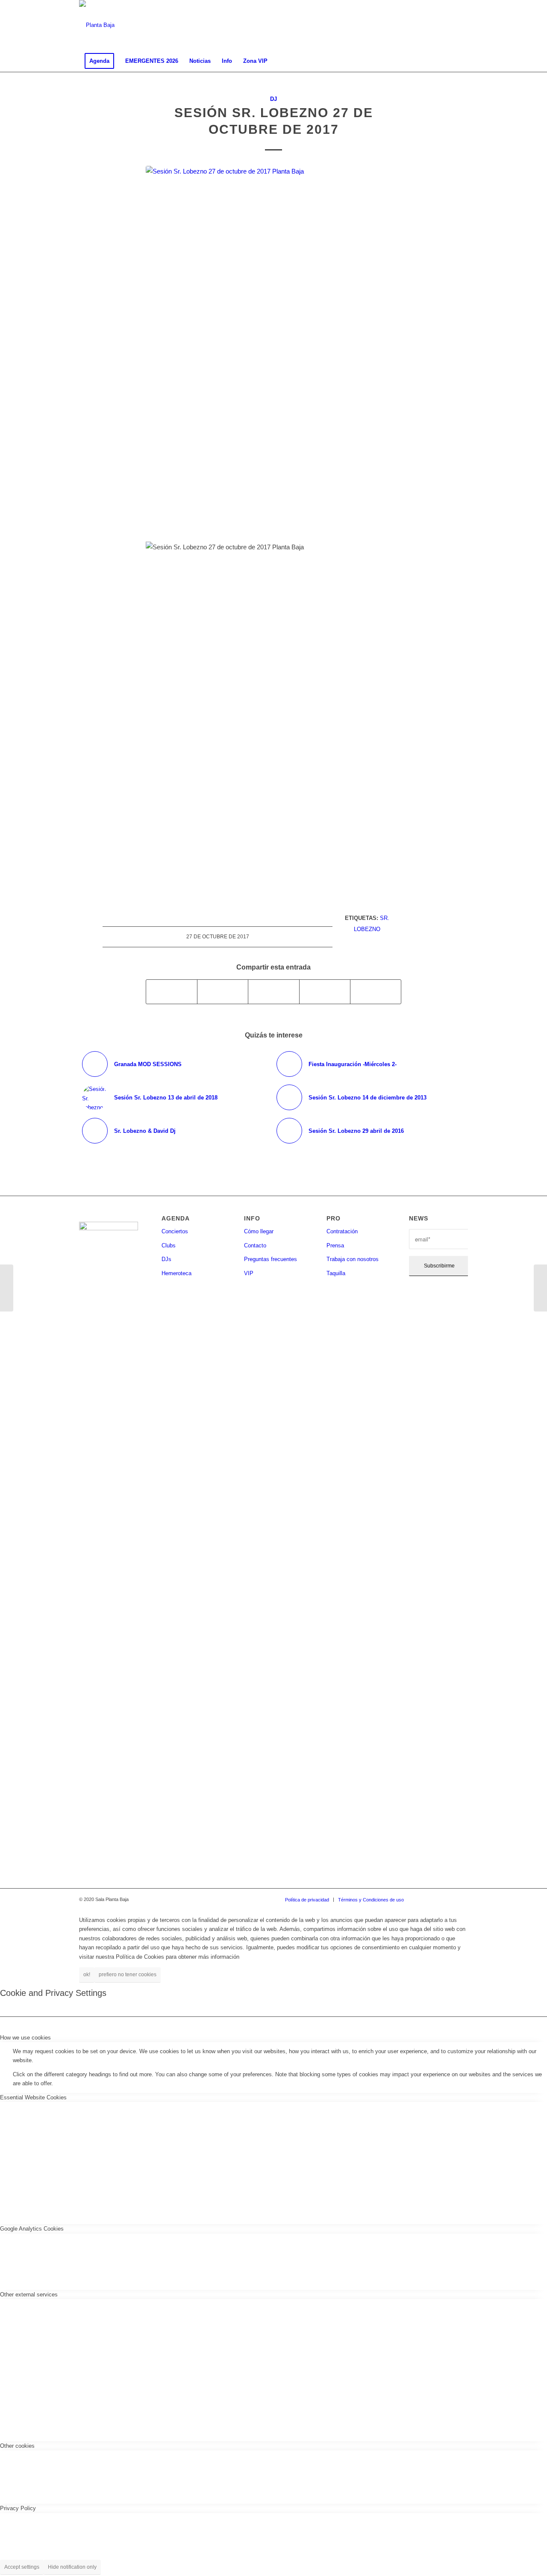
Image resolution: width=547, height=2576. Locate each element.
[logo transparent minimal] (97, 25)
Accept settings (22, 2567)
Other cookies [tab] (17, 2446)
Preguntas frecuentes (271, 1259)
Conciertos (175, 1231)
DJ (273, 99)
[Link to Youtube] (462, 25)
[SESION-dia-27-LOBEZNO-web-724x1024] (273, 347)
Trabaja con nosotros (353, 1259)
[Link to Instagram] (436, 25)
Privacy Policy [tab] (18, 2508)
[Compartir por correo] (376, 992)
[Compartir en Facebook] (172, 992)
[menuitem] (99, 61)
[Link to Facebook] (423, 25)
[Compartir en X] (223, 992)
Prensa (335, 1245)
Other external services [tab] (29, 2295)
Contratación (342, 1231)
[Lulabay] (7, 1288)
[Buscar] (462, 61)
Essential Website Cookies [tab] (33, 2097)
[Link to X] (449, 25)
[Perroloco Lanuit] (540, 1288)
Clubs (169, 1245)
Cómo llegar (259, 1231)
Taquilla (336, 1273)
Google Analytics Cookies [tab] (32, 2229)
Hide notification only (72, 2567)
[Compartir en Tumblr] (325, 992)
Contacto (255, 1245)
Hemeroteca (176, 1273)
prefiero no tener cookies (128, 1975)
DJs (166, 1259)
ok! (87, 1975)
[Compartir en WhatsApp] (273, 992)
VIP (249, 1273)
